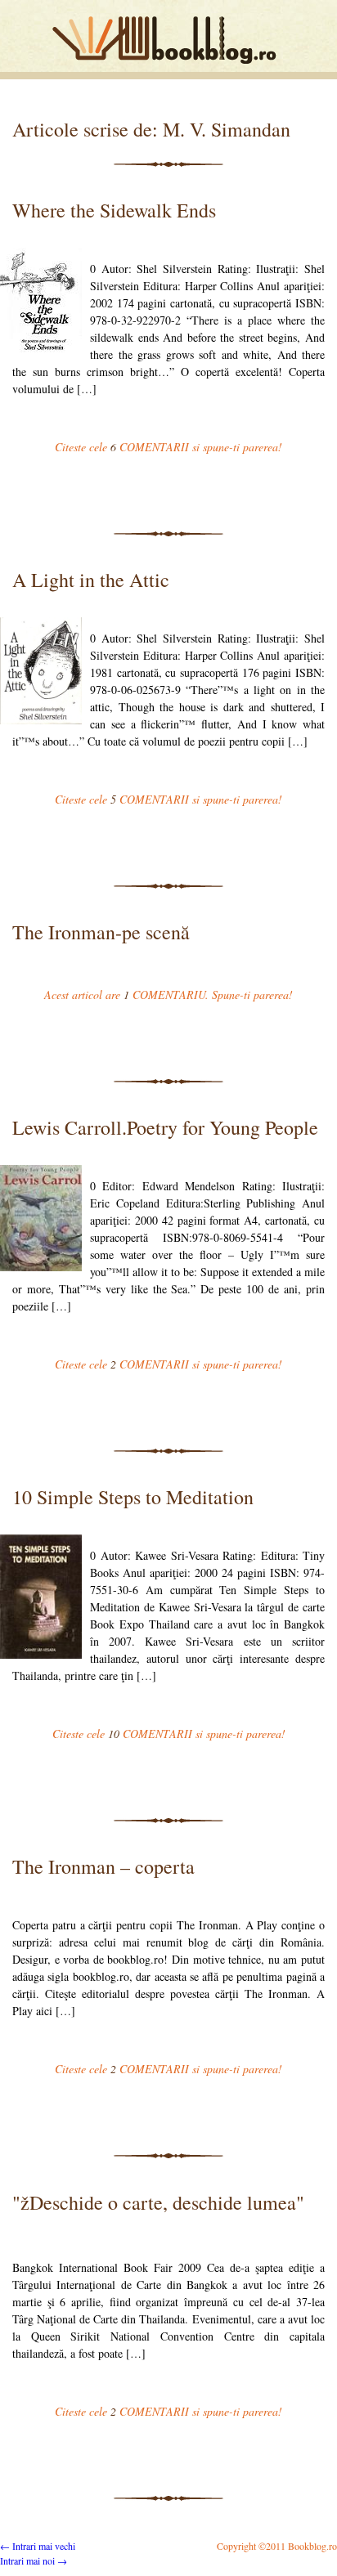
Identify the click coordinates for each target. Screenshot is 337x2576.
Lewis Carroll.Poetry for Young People (165, 1127)
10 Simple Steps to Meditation (133, 1497)
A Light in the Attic (91, 580)
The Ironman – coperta (103, 1866)
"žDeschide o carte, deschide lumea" (158, 2202)
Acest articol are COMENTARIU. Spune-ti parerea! (168, 995)
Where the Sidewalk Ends (114, 210)
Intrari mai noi (34, 2560)
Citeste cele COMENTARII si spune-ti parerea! (168, 447)
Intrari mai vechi (38, 2546)
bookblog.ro (168, 40)
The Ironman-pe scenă (101, 932)
